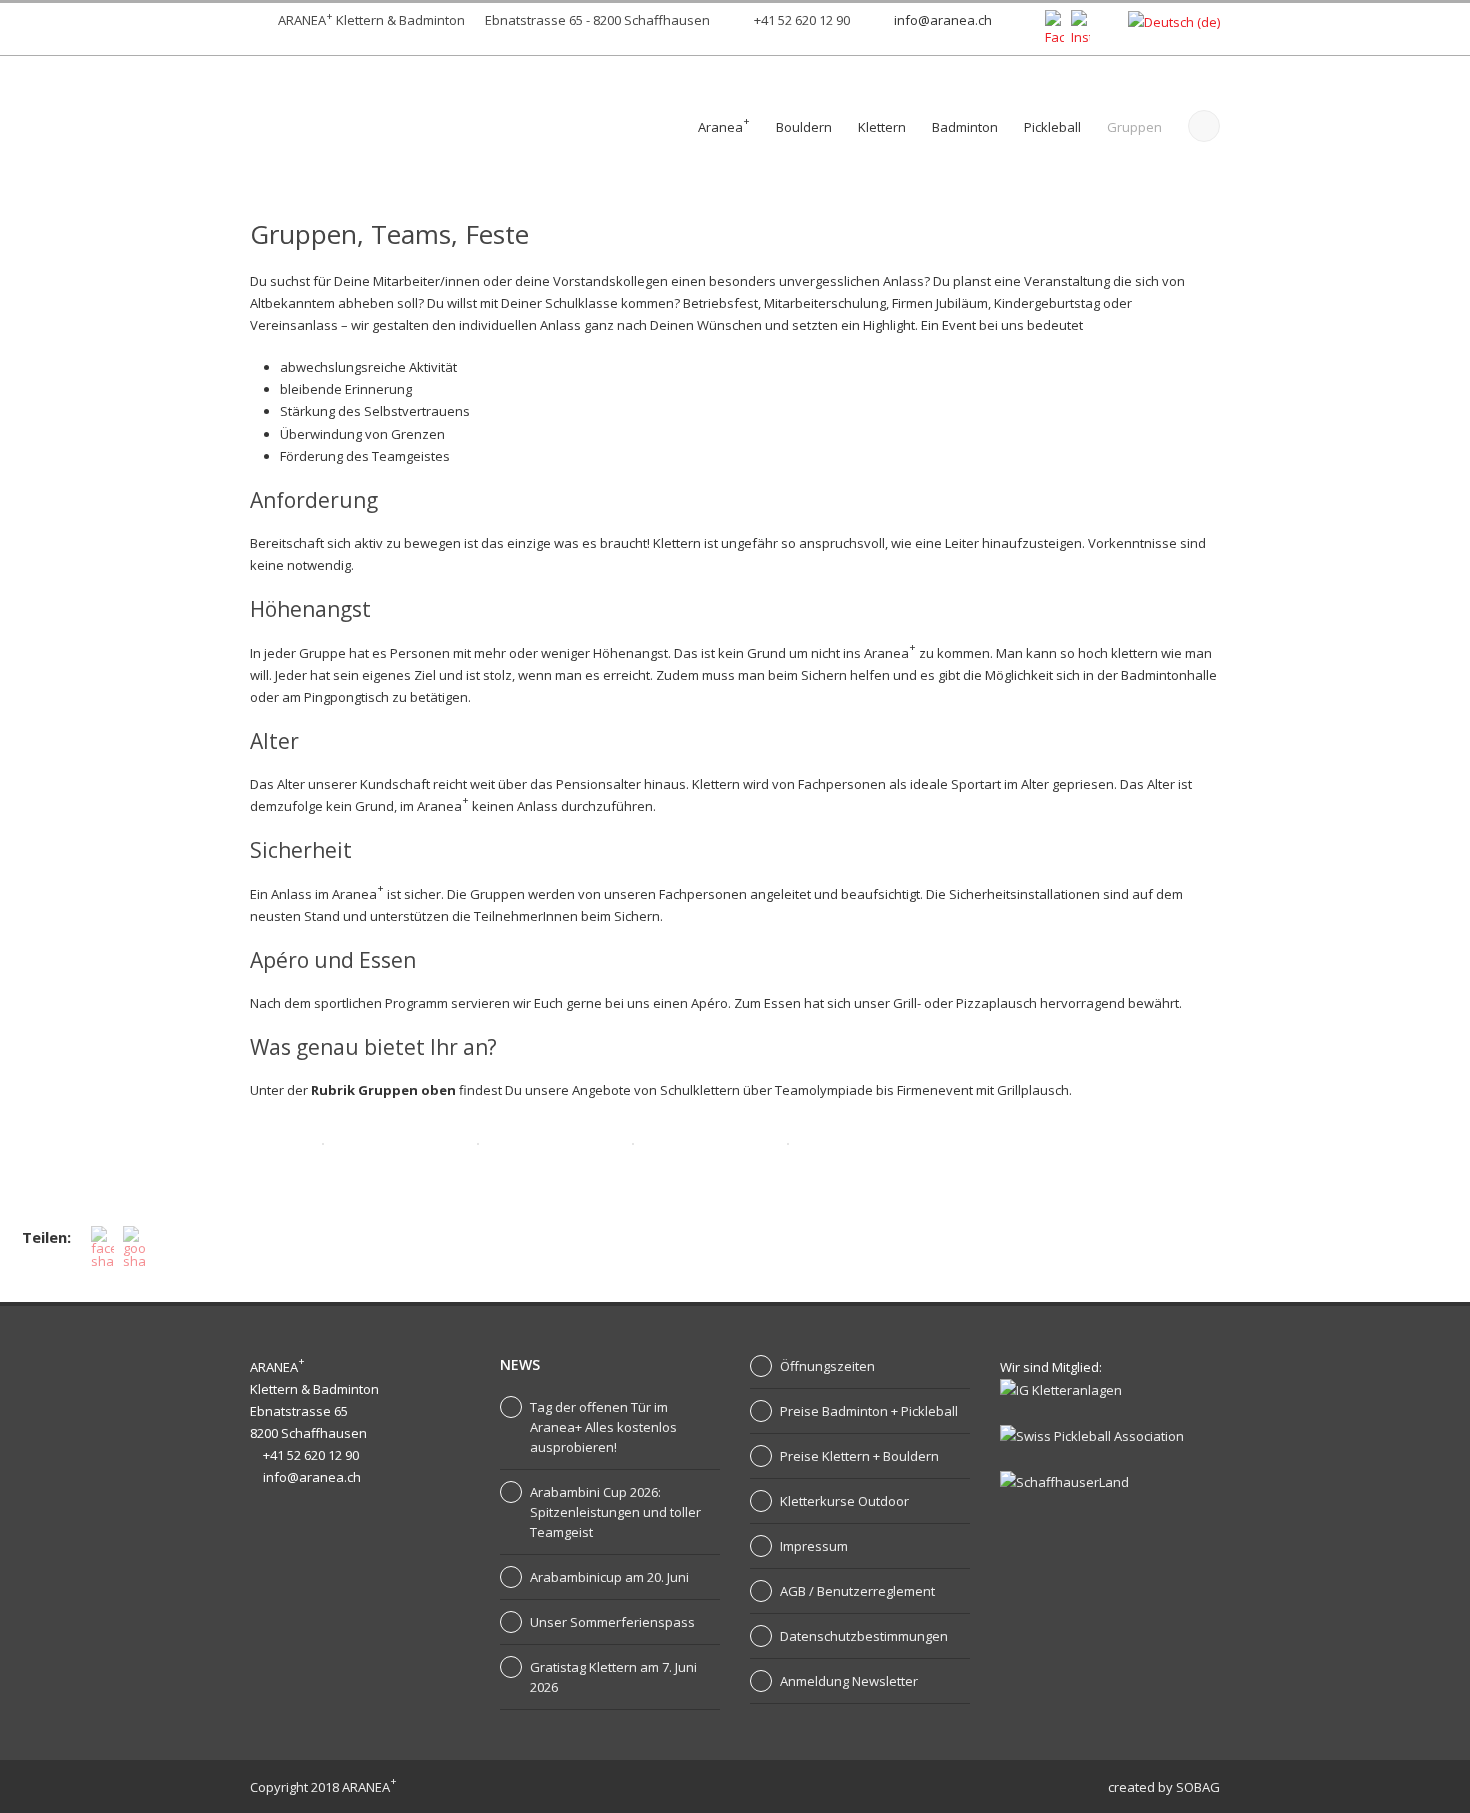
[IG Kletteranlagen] (1061, 1389)
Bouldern (804, 127)
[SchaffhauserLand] (1064, 1480)
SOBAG (1198, 1787)
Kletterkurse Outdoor (844, 1501)
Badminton (965, 127)
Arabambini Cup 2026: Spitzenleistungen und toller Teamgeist (615, 1512)
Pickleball (1052, 127)
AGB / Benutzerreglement (857, 1591)
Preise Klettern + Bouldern (859, 1456)
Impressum (814, 1546)
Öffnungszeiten (827, 1366)
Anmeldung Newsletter (849, 1681)
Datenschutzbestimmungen (864, 1636)
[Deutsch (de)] (1174, 21)
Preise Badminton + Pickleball (869, 1411)
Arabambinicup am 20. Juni (609, 1577)
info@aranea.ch (943, 20)
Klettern (882, 127)
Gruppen (1134, 127)
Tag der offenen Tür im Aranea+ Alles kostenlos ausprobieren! (603, 1427)
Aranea (724, 125)
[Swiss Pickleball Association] (1092, 1434)
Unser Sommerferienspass (612, 1622)
